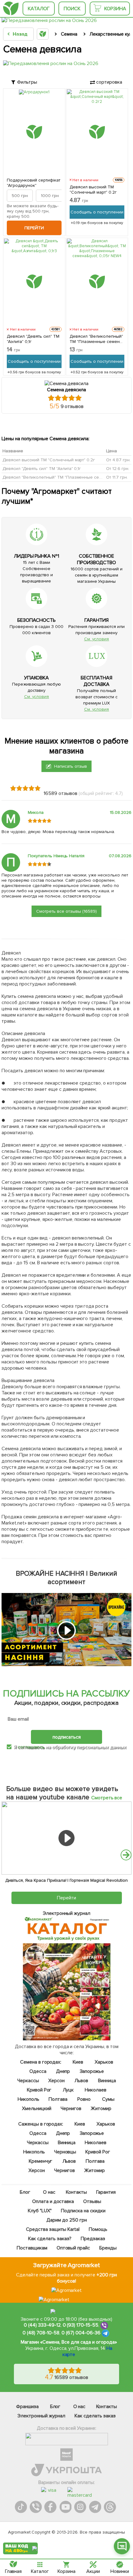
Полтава (58, 2099)
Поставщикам (32, 2248)
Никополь (28, 2099)
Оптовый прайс (73, 2248)
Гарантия (106, 2192)
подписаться (67, 1737)
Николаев (96, 2090)
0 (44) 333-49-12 (42, 2325)
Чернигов (71, 2109)
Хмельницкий (37, 2109)
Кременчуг (40, 2161)
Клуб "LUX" (40, 2211)
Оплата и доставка (53, 2201)
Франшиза (27, 2407)
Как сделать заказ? (50, 2239)
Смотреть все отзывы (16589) (66, 911)
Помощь (98, 2229)
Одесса (38, 2071)
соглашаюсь (31, 1747)
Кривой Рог (39, 2090)
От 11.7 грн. (117, 477)
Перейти (34, 228)
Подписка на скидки (83, 2211)
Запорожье (92, 2071)
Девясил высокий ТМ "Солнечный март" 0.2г (93, 190)
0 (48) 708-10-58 (41, 2333)
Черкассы (28, 2081)
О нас (49, 2192)
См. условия (97, 639)
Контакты (76, 2192)
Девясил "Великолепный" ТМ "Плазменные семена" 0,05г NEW (97, 339)
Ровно (84, 2099)
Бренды (108, 2248)
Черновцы (65, 2152)
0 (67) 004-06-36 (81, 2333)
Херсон (56, 2081)
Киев (78, 2062)
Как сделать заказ (95, 2416)
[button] (126, 1855)
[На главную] (11, 9)
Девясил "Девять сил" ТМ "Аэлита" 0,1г (33, 339)
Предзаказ (93, 2239)
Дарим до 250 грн (67, 2220)
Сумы (108, 2099)
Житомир (101, 2109)
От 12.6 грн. (118, 469)
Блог (25, 2192)
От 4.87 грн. (118, 460)
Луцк (68, 2090)
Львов (81, 2081)
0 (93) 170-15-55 (81, 2325)
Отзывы (92, 2201)
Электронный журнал (41, 2416)
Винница (107, 2081)
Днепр (63, 2071)
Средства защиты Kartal (53, 2229)
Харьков (104, 2062)
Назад (20, 34)
